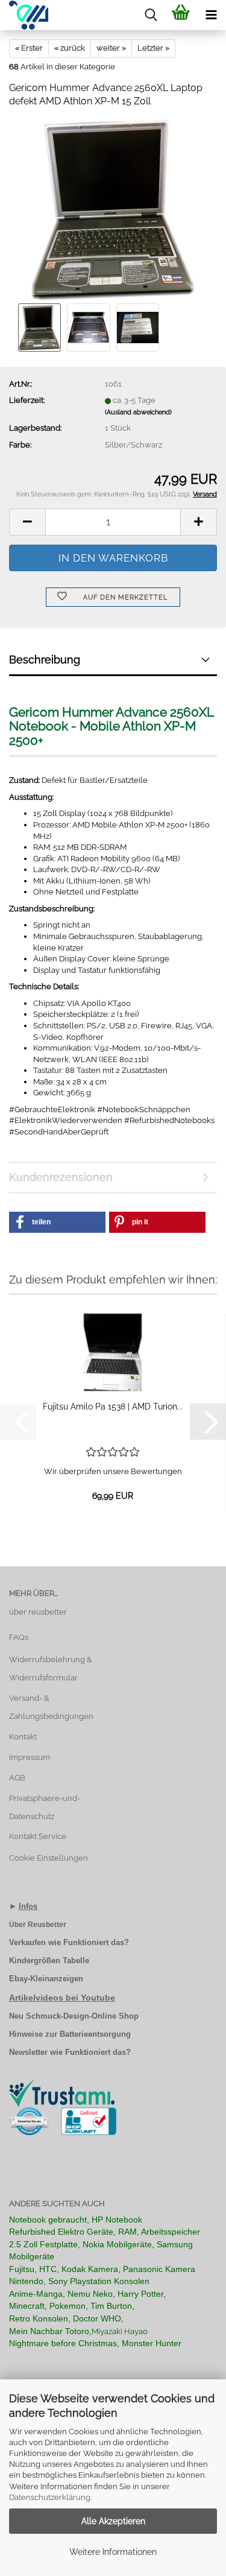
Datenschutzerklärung (50, 2497)
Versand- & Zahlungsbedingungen (51, 1707)
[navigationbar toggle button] (211, 15)
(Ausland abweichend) (138, 412)
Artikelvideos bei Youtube (62, 1998)
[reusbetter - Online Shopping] (24, 15)
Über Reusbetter (38, 1925)
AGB (17, 1778)
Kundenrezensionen (61, 1177)
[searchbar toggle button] (151, 15)
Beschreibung (45, 660)
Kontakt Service (38, 1836)
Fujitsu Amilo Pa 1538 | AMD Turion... (113, 1407)
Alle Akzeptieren (113, 2521)
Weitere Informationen (113, 2552)
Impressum (30, 1757)
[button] (27, 522)
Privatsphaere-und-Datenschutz (45, 1807)
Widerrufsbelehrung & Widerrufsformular (51, 1669)
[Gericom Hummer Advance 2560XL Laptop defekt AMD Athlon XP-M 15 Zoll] (113, 210)
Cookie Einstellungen (49, 1858)
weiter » (111, 48)
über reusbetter (38, 1612)
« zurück (70, 48)
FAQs (19, 1637)
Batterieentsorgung (95, 2034)
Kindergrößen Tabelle (49, 1960)
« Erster (29, 48)
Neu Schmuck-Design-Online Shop (74, 2016)
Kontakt (23, 1737)
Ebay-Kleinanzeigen (46, 1979)
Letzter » (153, 48)
